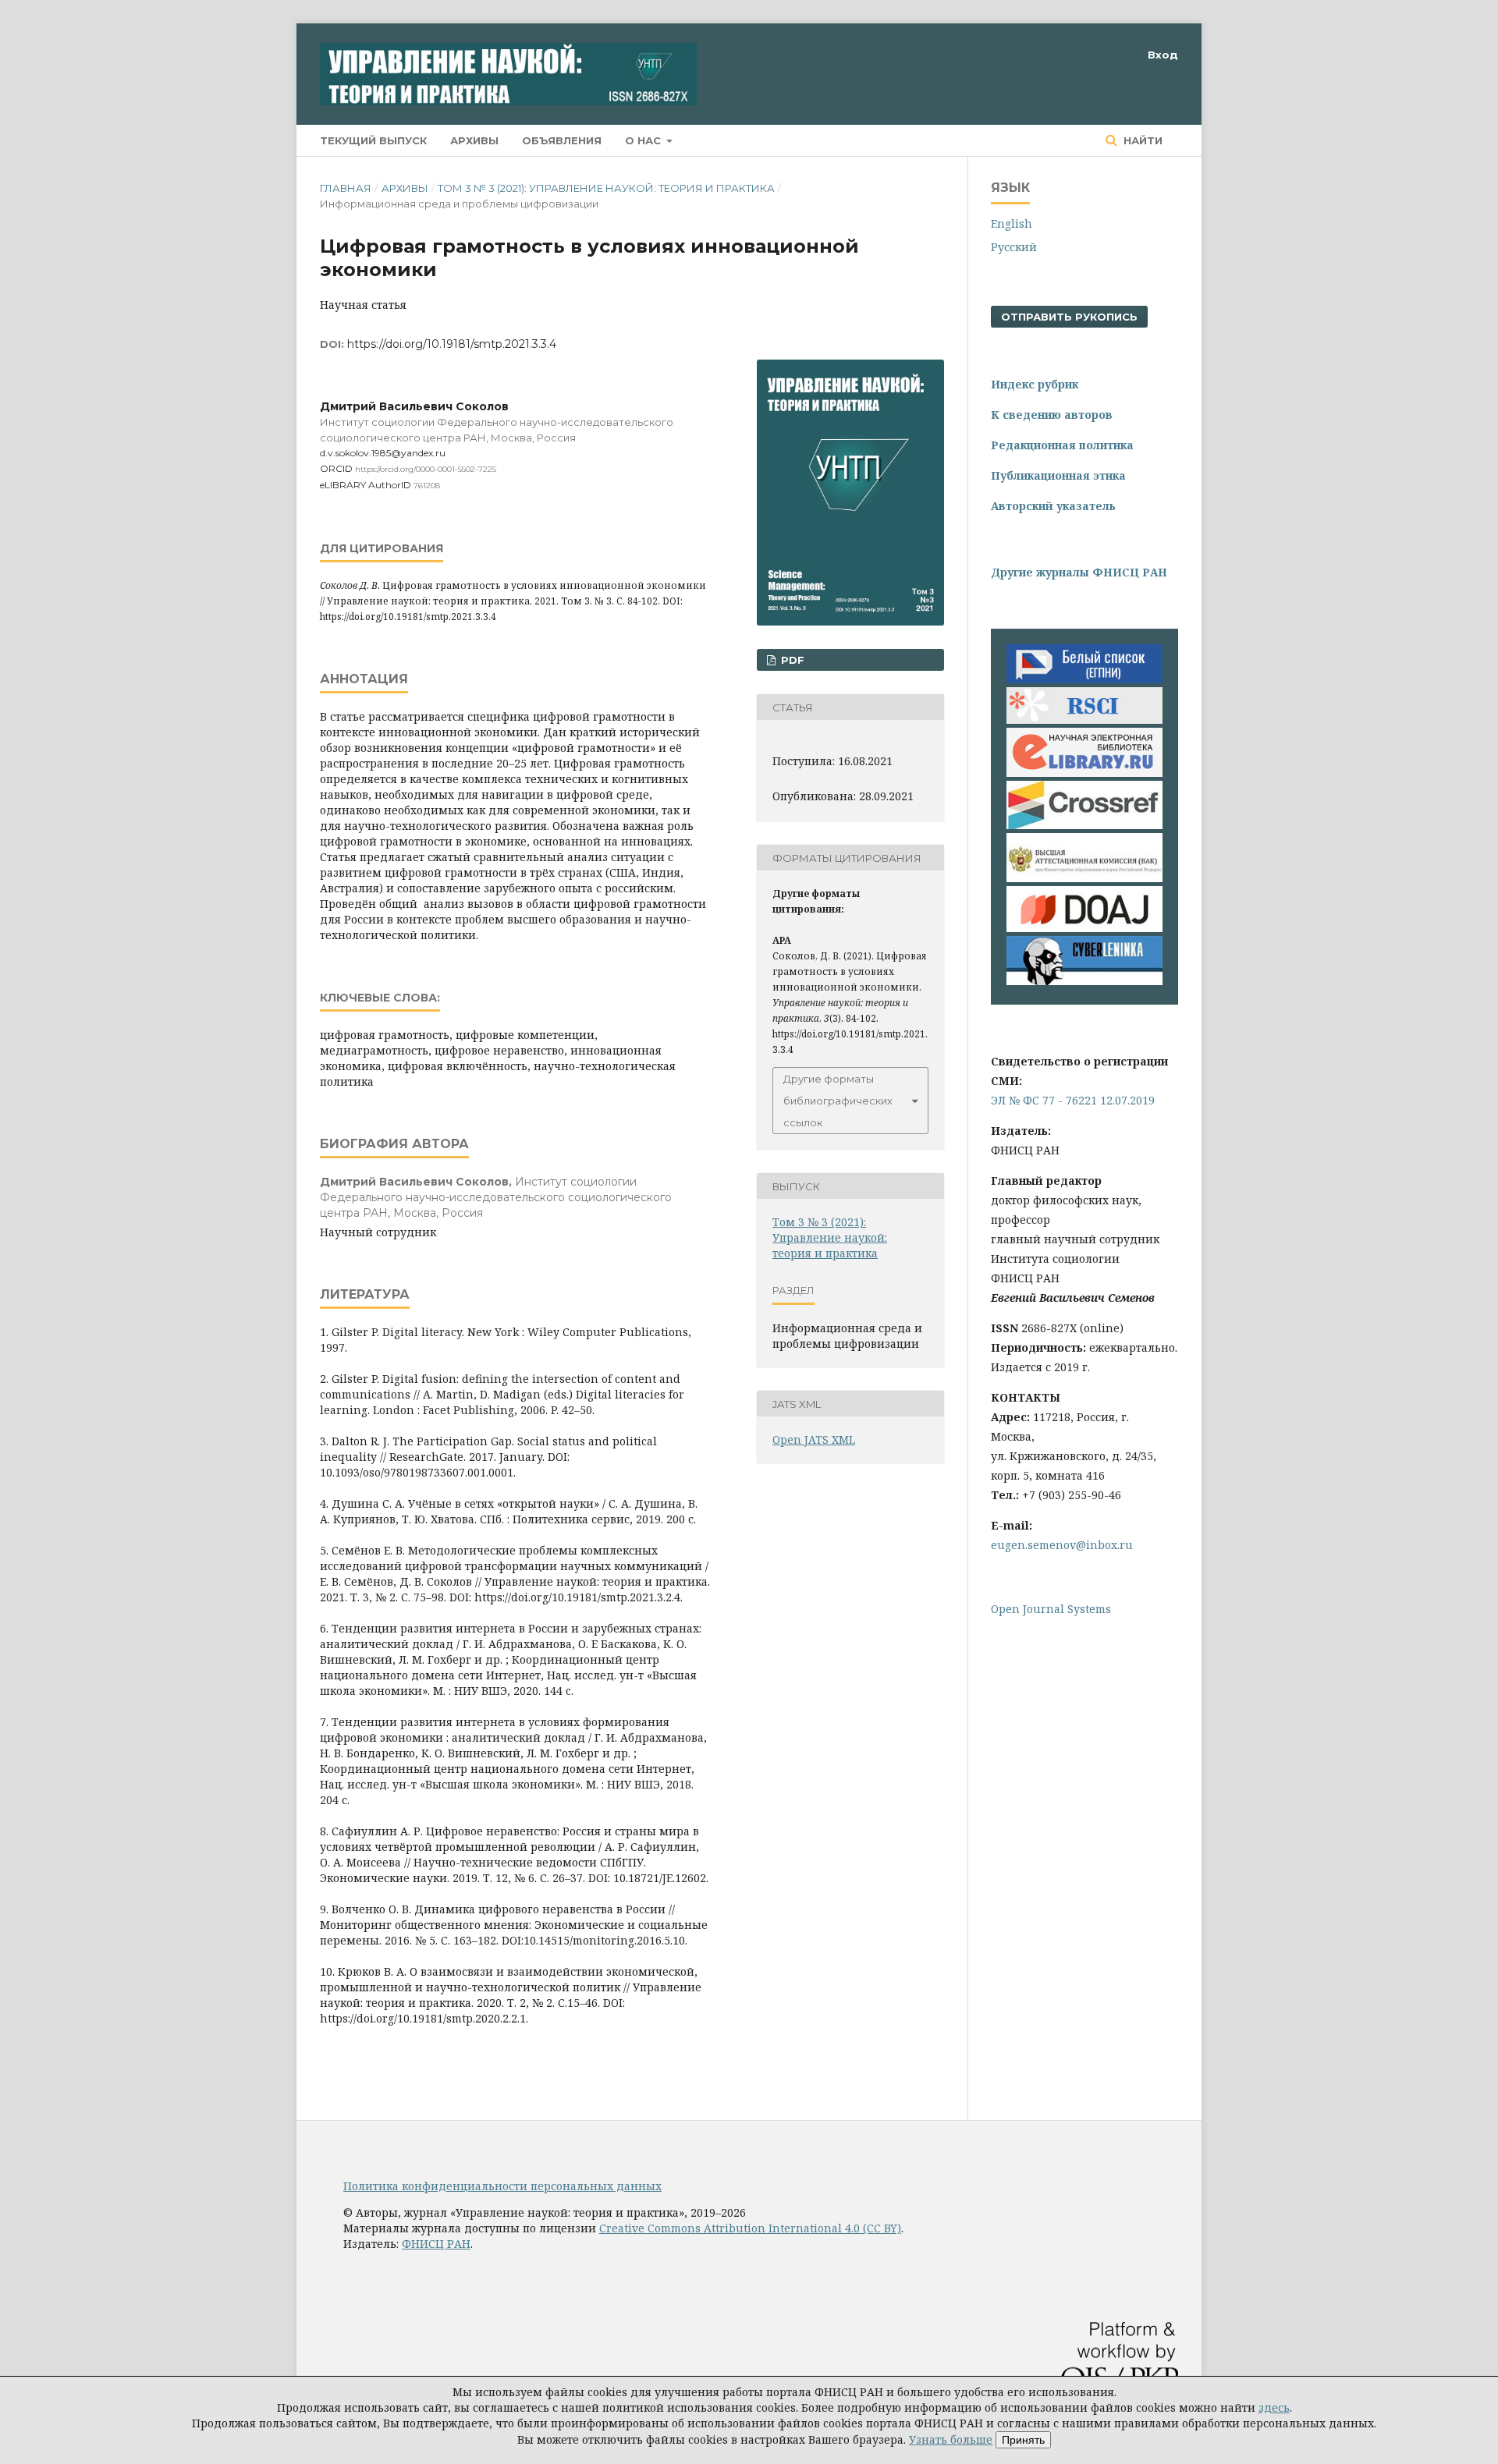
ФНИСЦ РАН (436, 2244)
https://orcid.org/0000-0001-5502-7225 (426, 469)
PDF (791, 660)
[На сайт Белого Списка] (1084, 679)
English (1012, 223)
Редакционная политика (1062, 445)
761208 (427, 486)
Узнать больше (951, 2439)
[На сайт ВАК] (1084, 878)
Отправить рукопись (1069, 317)
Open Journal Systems (1051, 1609)
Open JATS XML (814, 1439)
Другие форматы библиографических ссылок (838, 1101)
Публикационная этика (1058, 475)
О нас (644, 140)
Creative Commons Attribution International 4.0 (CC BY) (750, 2228)
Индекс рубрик (1035, 384)
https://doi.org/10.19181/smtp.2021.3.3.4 (452, 344)
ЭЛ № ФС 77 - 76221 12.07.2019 (1073, 1100)
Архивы (474, 140)
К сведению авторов (1052, 415)
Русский (1014, 247)
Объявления (562, 140)
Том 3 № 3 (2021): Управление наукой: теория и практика (606, 188)
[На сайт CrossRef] (1084, 825)
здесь (1274, 2407)
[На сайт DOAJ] (1084, 928)
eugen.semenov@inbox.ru (1062, 1545)
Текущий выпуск (373, 140)
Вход (1163, 55)
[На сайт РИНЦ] (1084, 773)
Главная (346, 188)
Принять (1023, 2440)
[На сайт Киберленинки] (1084, 981)
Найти (1141, 140)
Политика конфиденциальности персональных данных (502, 2186)
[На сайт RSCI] (1084, 720)
